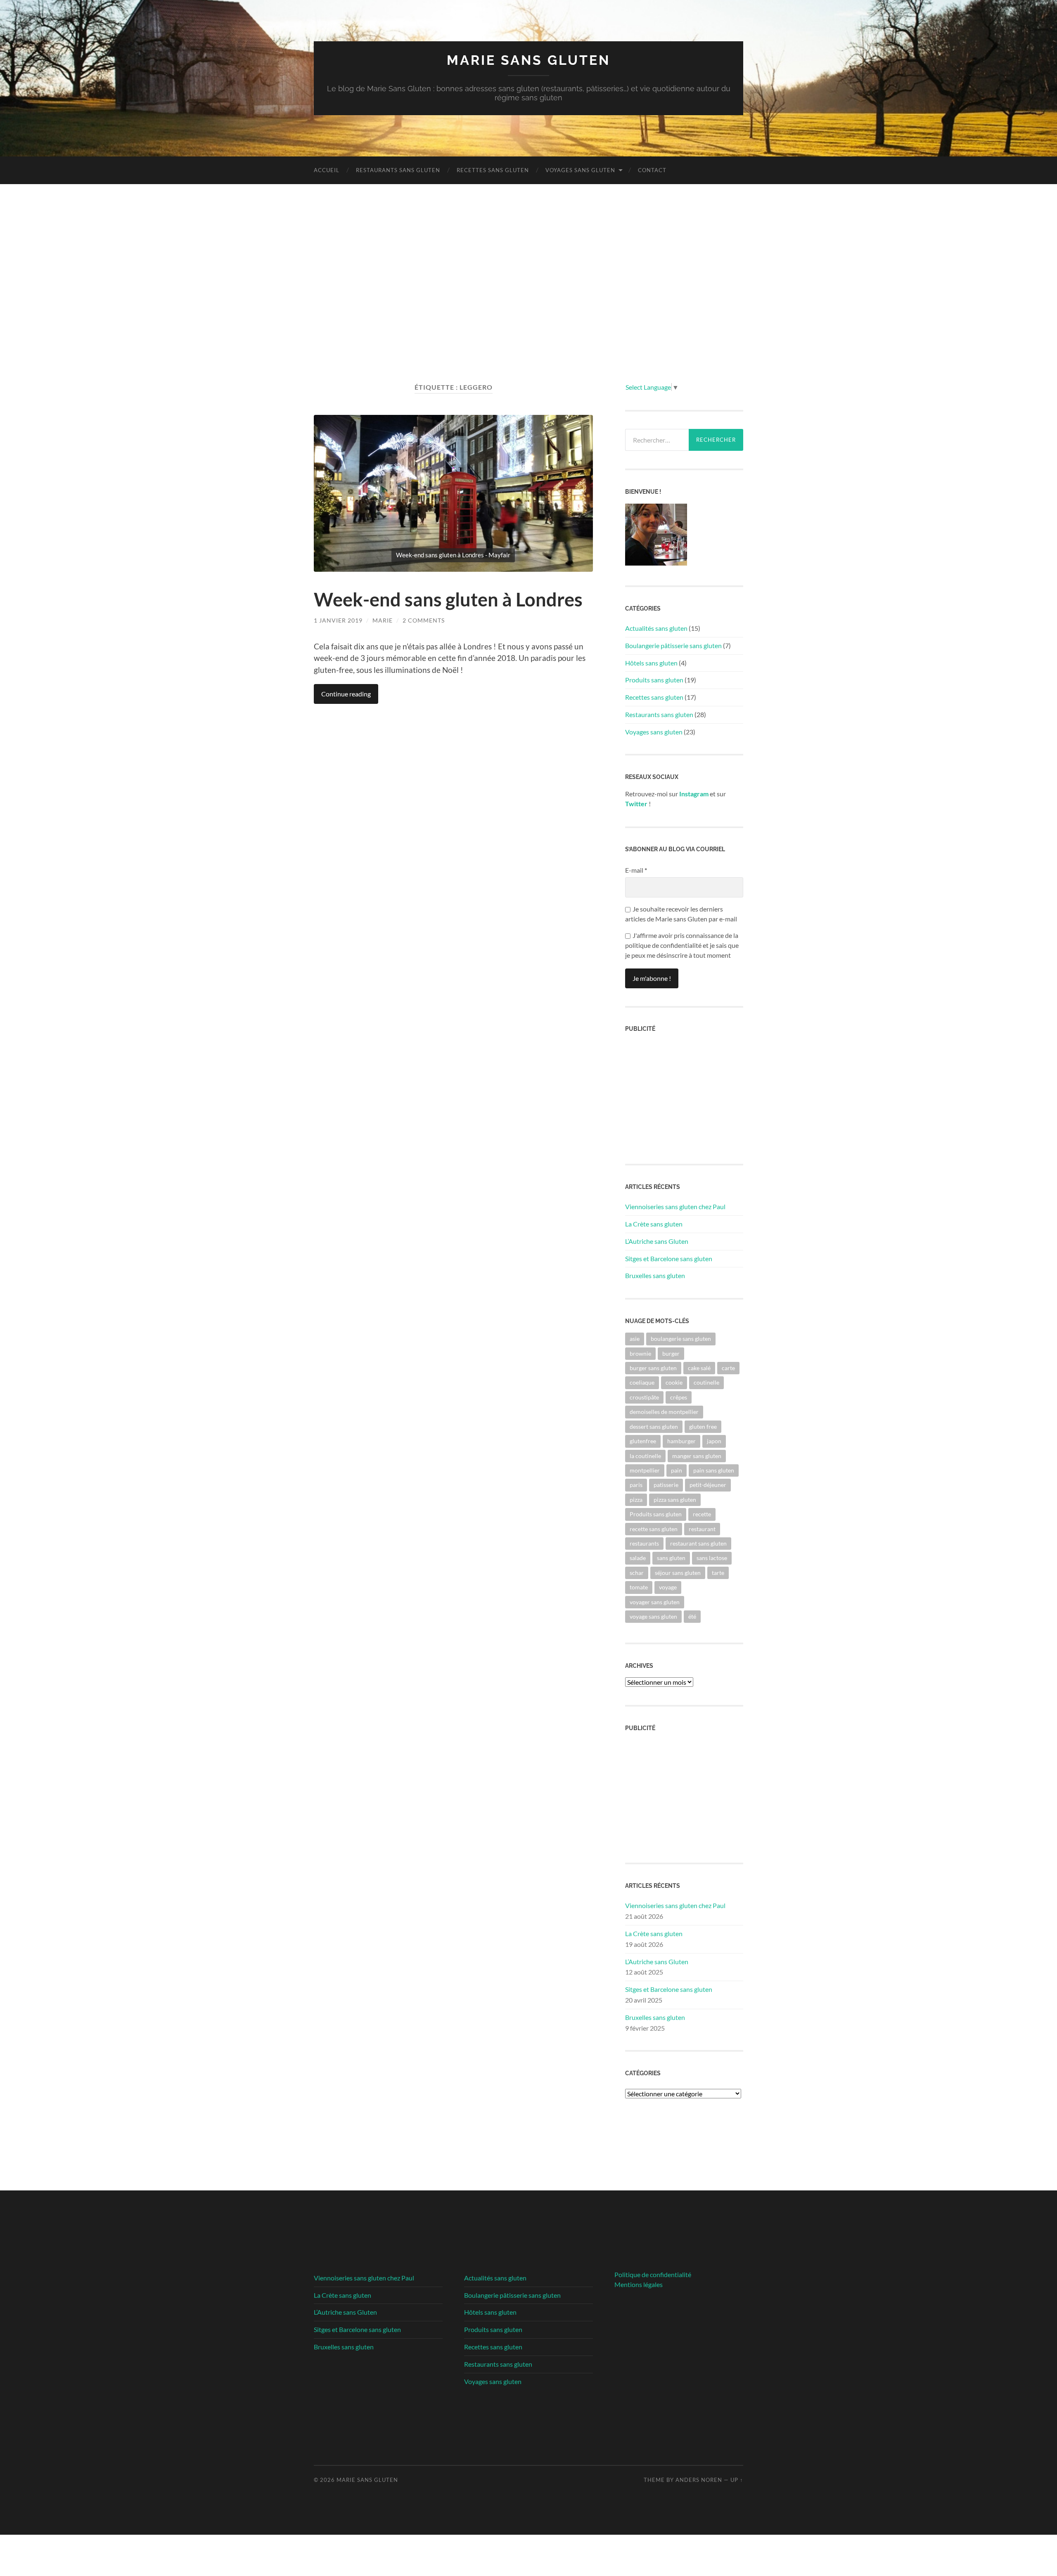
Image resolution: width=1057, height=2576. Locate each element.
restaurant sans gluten (698, 1543)
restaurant (702, 1529)
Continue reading (346, 694)
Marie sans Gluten (528, 60)
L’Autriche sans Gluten (657, 1241)
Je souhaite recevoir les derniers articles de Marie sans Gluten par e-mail (681, 914)
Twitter (636, 804)
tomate (639, 1587)
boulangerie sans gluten (681, 1339)
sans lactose (712, 1558)
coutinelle (706, 1382)
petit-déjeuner (708, 1485)
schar (637, 1573)
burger (671, 1353)
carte (728, 1368)
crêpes (679, 1397)
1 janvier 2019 (338, 620)
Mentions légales (639, 2284)
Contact (652, 170)
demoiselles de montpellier (664, 1412)
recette (702, 1514)
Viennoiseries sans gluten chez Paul (675, 1206)
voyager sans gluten (655, 1602)
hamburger (681, 1441)
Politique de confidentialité (653, 2274)
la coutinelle (645, 1456)
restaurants (644, 1543)
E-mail (636, 870)
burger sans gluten (653, 1368)
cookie (674, 1382)
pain (677, 1470)
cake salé (699, 1368)
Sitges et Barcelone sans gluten (669, 1258)
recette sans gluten (654, 1529)
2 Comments (424, 620)
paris (636, 1485)
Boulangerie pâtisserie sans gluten (673, 645)
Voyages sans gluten (580, 170)
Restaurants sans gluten (398, 170)
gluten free (703, 1427)
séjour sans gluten (678, 1573)
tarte (718, 1573)
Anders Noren (699, 2480)
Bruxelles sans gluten (655, 1275)
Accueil (327, 170)
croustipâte (644, 1397)
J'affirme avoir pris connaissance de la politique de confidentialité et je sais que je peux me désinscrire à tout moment (682, 945)
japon (714, 1441)
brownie (640, 1353)
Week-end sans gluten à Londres (448, 599)
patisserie (666, 1485)
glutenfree (643, 1441)
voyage (668, 1587)
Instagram (694, 794)
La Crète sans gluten (654, 1224)
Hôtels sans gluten (651, 663)
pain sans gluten (714, 1470)
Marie (383, 620)
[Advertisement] (528, 283)
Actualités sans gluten (656, 628)
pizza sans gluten (675, 1500)
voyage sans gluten (653, 1616)
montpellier (645, 1470)
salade (638, 1558)
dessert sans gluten (654, 1427)
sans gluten (671, 1558)
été (692, 1616)
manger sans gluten (697, 1456)
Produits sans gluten (654, 680)
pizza (636, 1500)
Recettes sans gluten (493, 170)
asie (635, 1339)
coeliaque (642, 1382)
